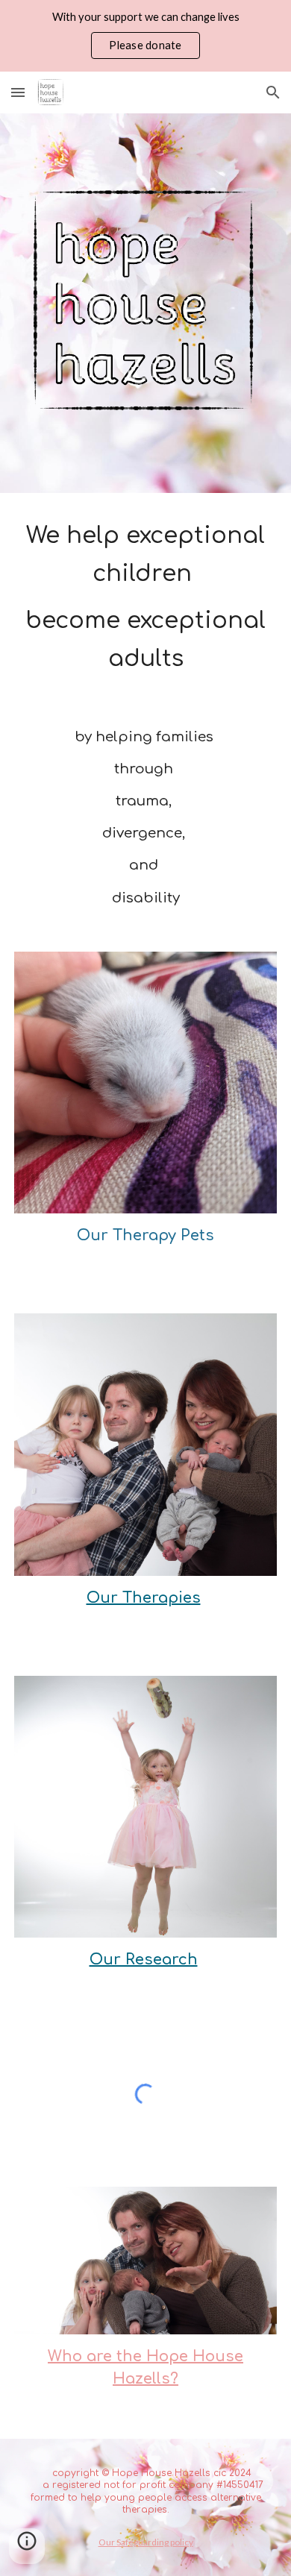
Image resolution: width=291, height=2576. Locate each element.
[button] (18, 92)
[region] (145, 36)
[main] (145, 597)
